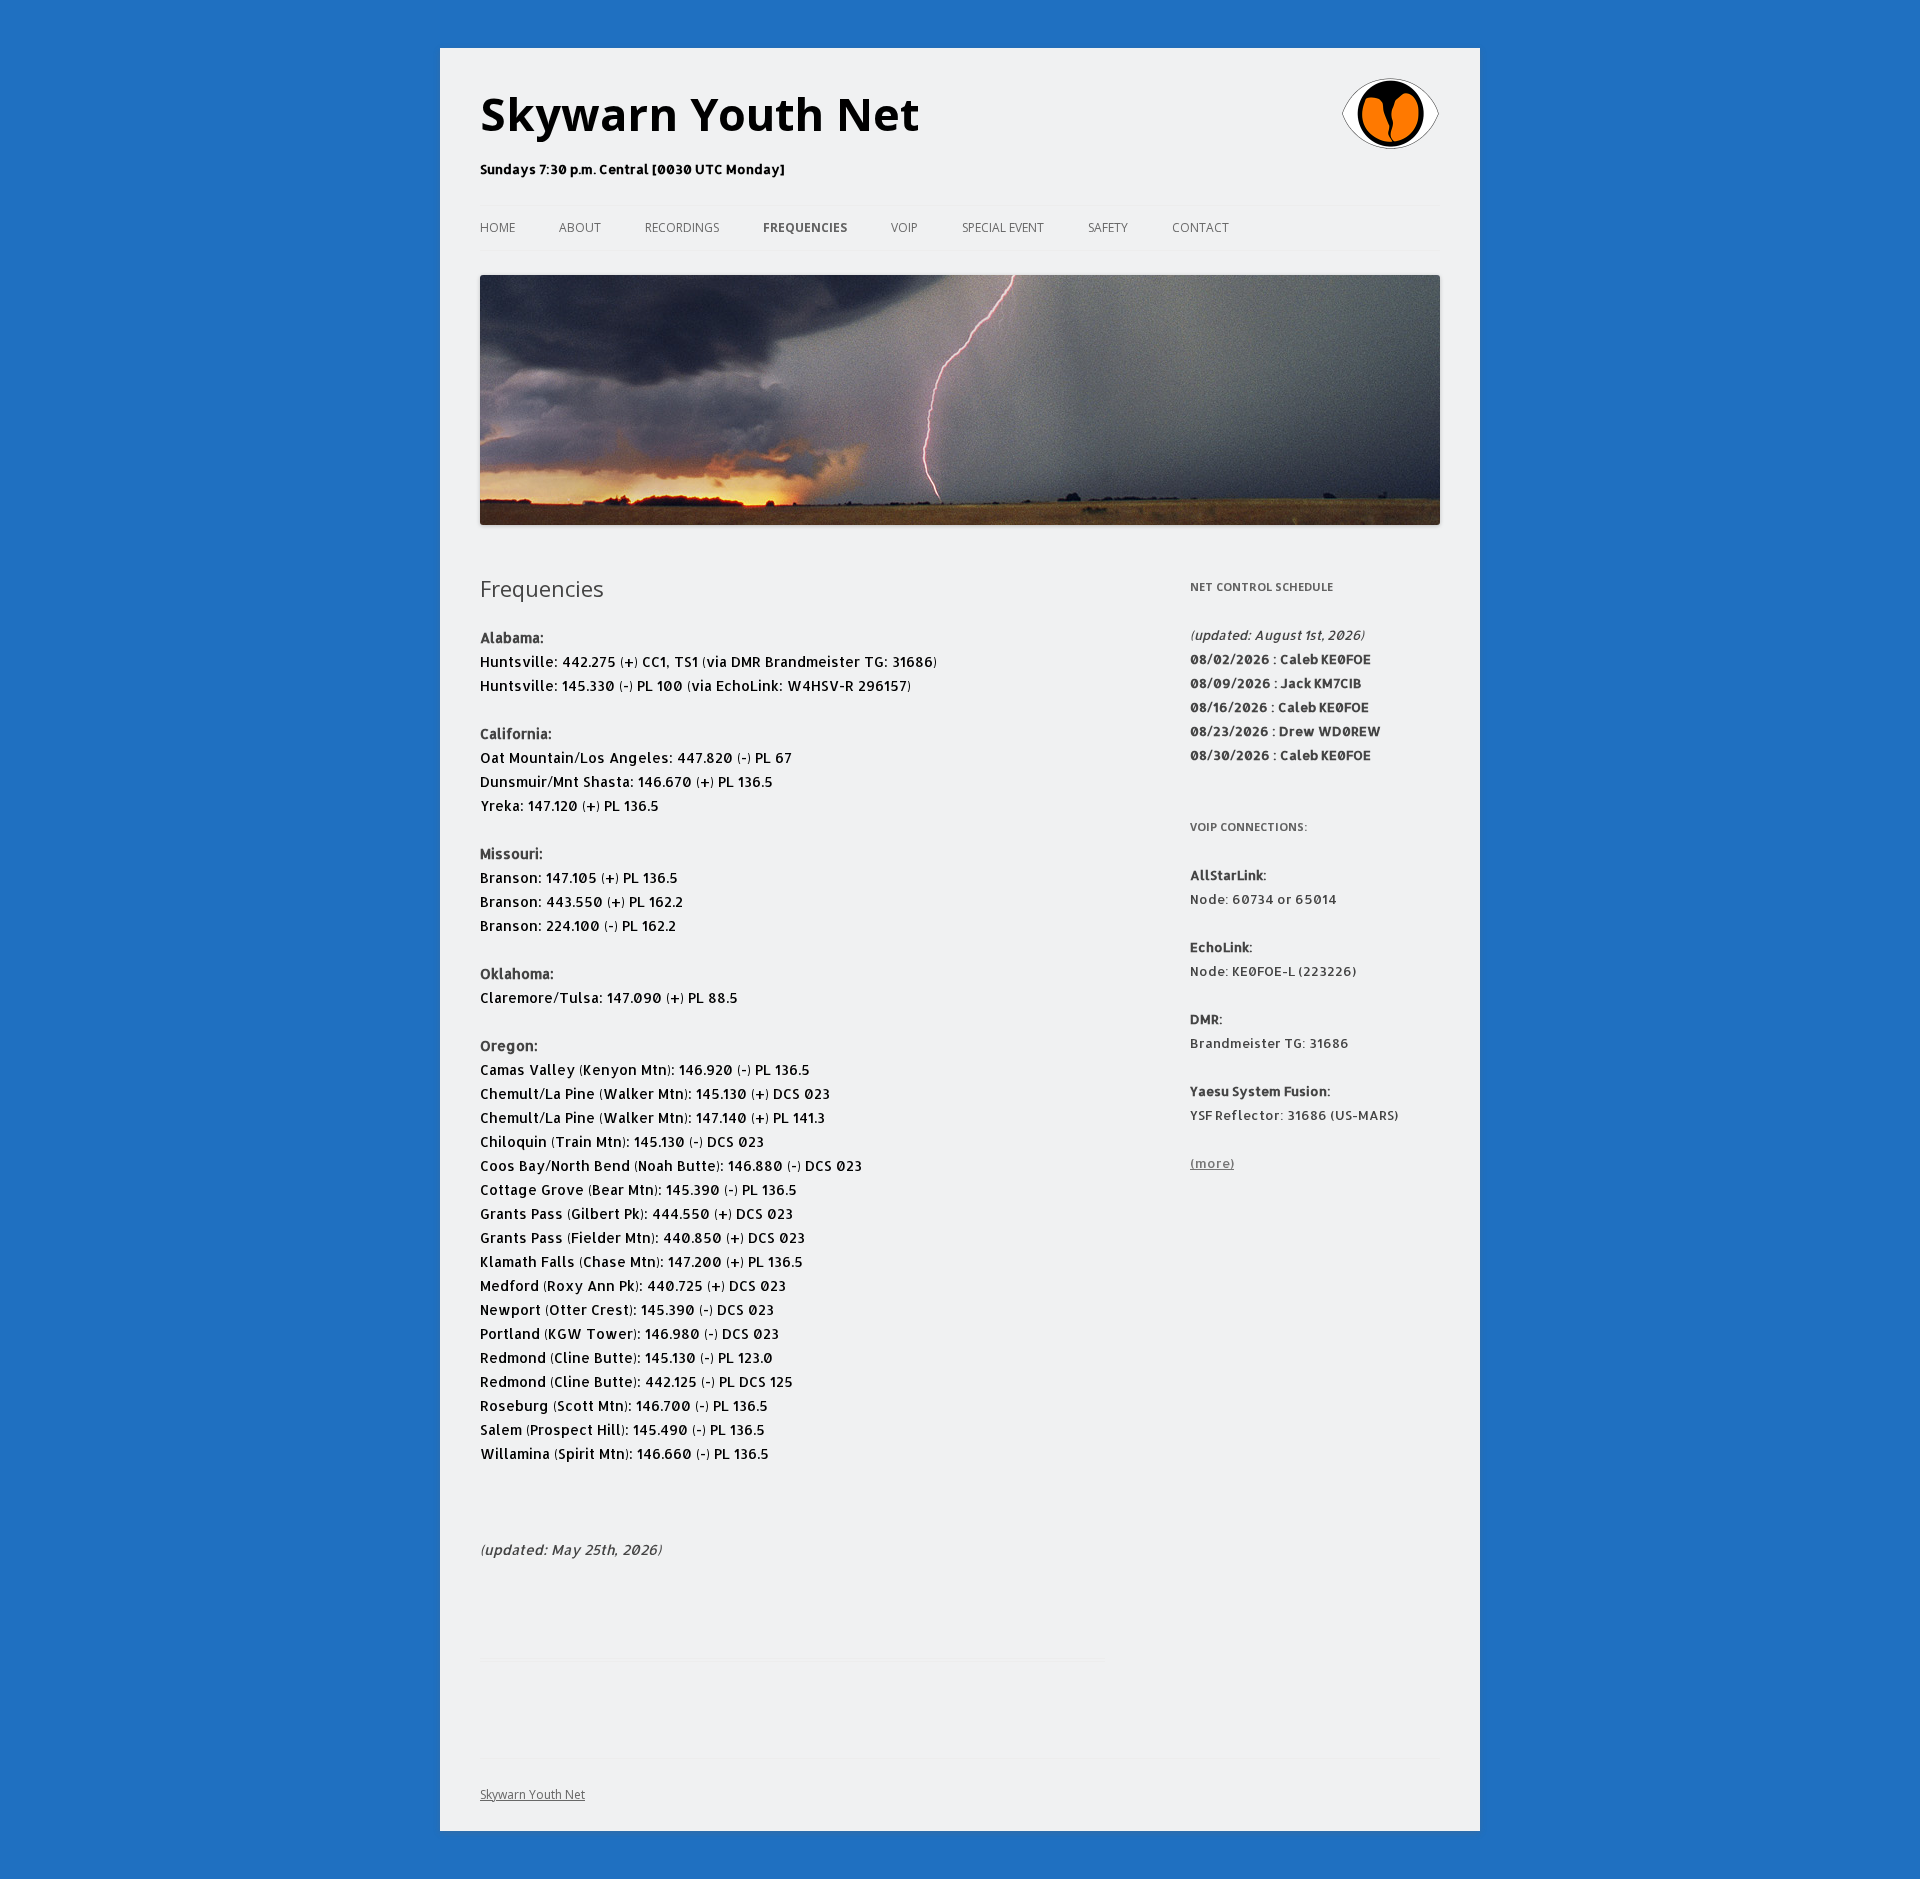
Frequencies (805, 227)
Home (497, 227)
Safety (1108, 227)
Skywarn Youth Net (699, 113)
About (580, 227)
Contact (1200, 227)
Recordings (682, 227)
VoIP (904, 227)
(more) (1212, 1163)
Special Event (1003, 227)
